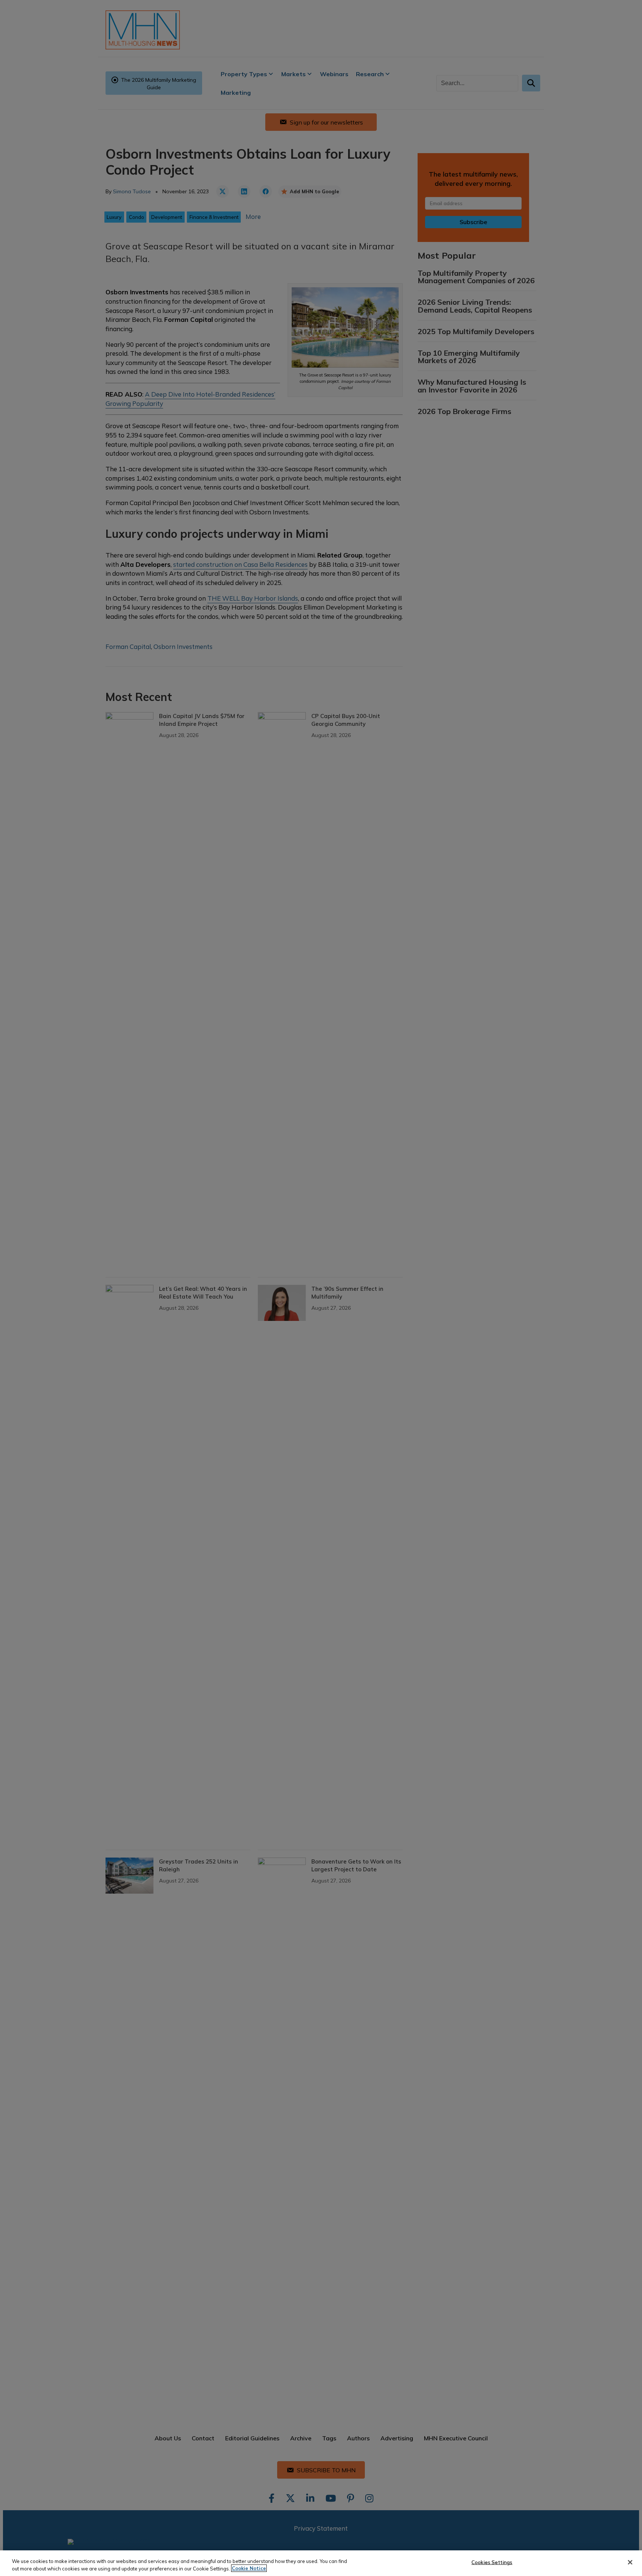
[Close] (630, 2562)
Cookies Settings (492, 2562)
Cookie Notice (249, 2568)
